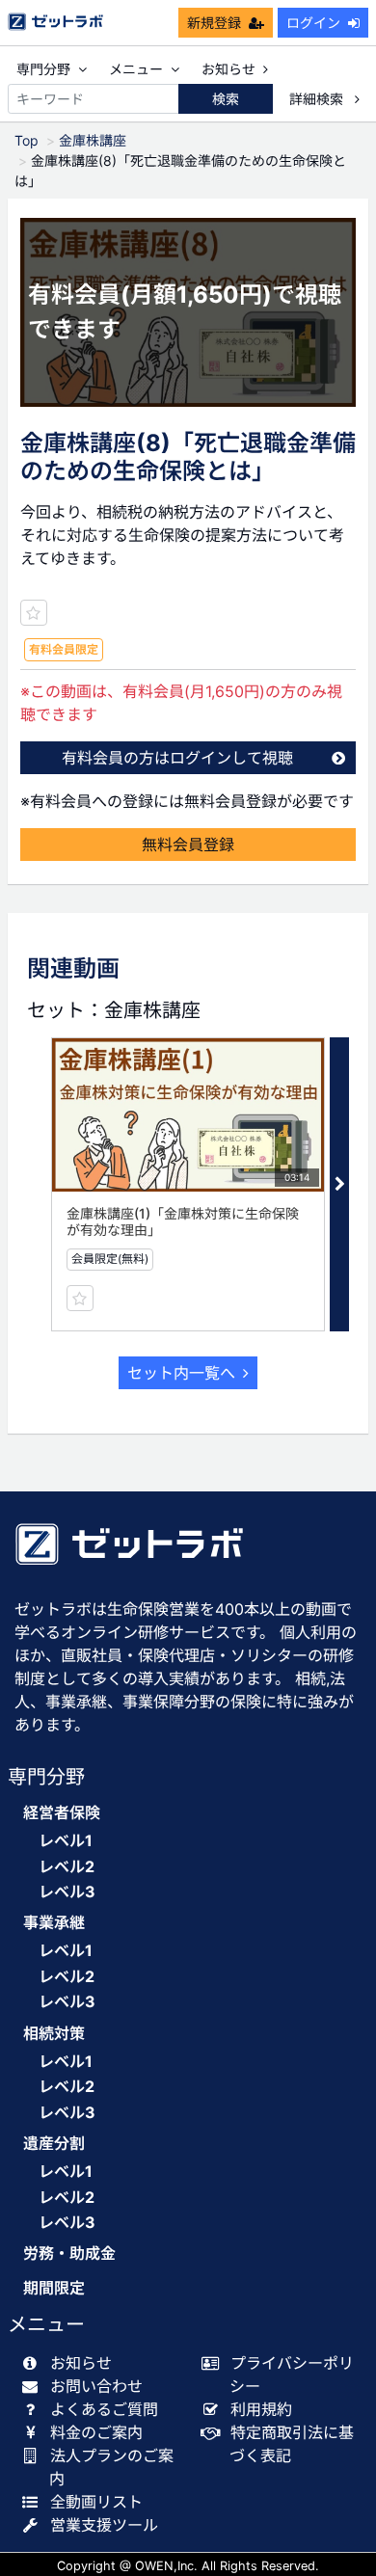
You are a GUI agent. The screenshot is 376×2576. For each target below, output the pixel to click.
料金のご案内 (96, 2432)
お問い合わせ (96, 2386)
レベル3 (67, 1892)
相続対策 (54, 2034)
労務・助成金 (69, 2254)
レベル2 (67, 1866)
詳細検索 (318, 99)
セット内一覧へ (181, 1373)
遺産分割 (54, 2144)
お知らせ (228, 69)
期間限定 (54, 2288)
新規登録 (214, 23)
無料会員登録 (188, 845)
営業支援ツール (104, 2525)
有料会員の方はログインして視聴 (177, 758)
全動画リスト (96, 2502)
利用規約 (261, 2409)
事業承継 (54, 1923)
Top (27, 140)
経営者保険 (62, 1813)
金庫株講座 (93, 140)
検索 (226, 99)
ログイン (313, 23)
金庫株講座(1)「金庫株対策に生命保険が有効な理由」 (183, 1221)
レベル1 (66, 1840)
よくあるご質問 (104, 2409)
